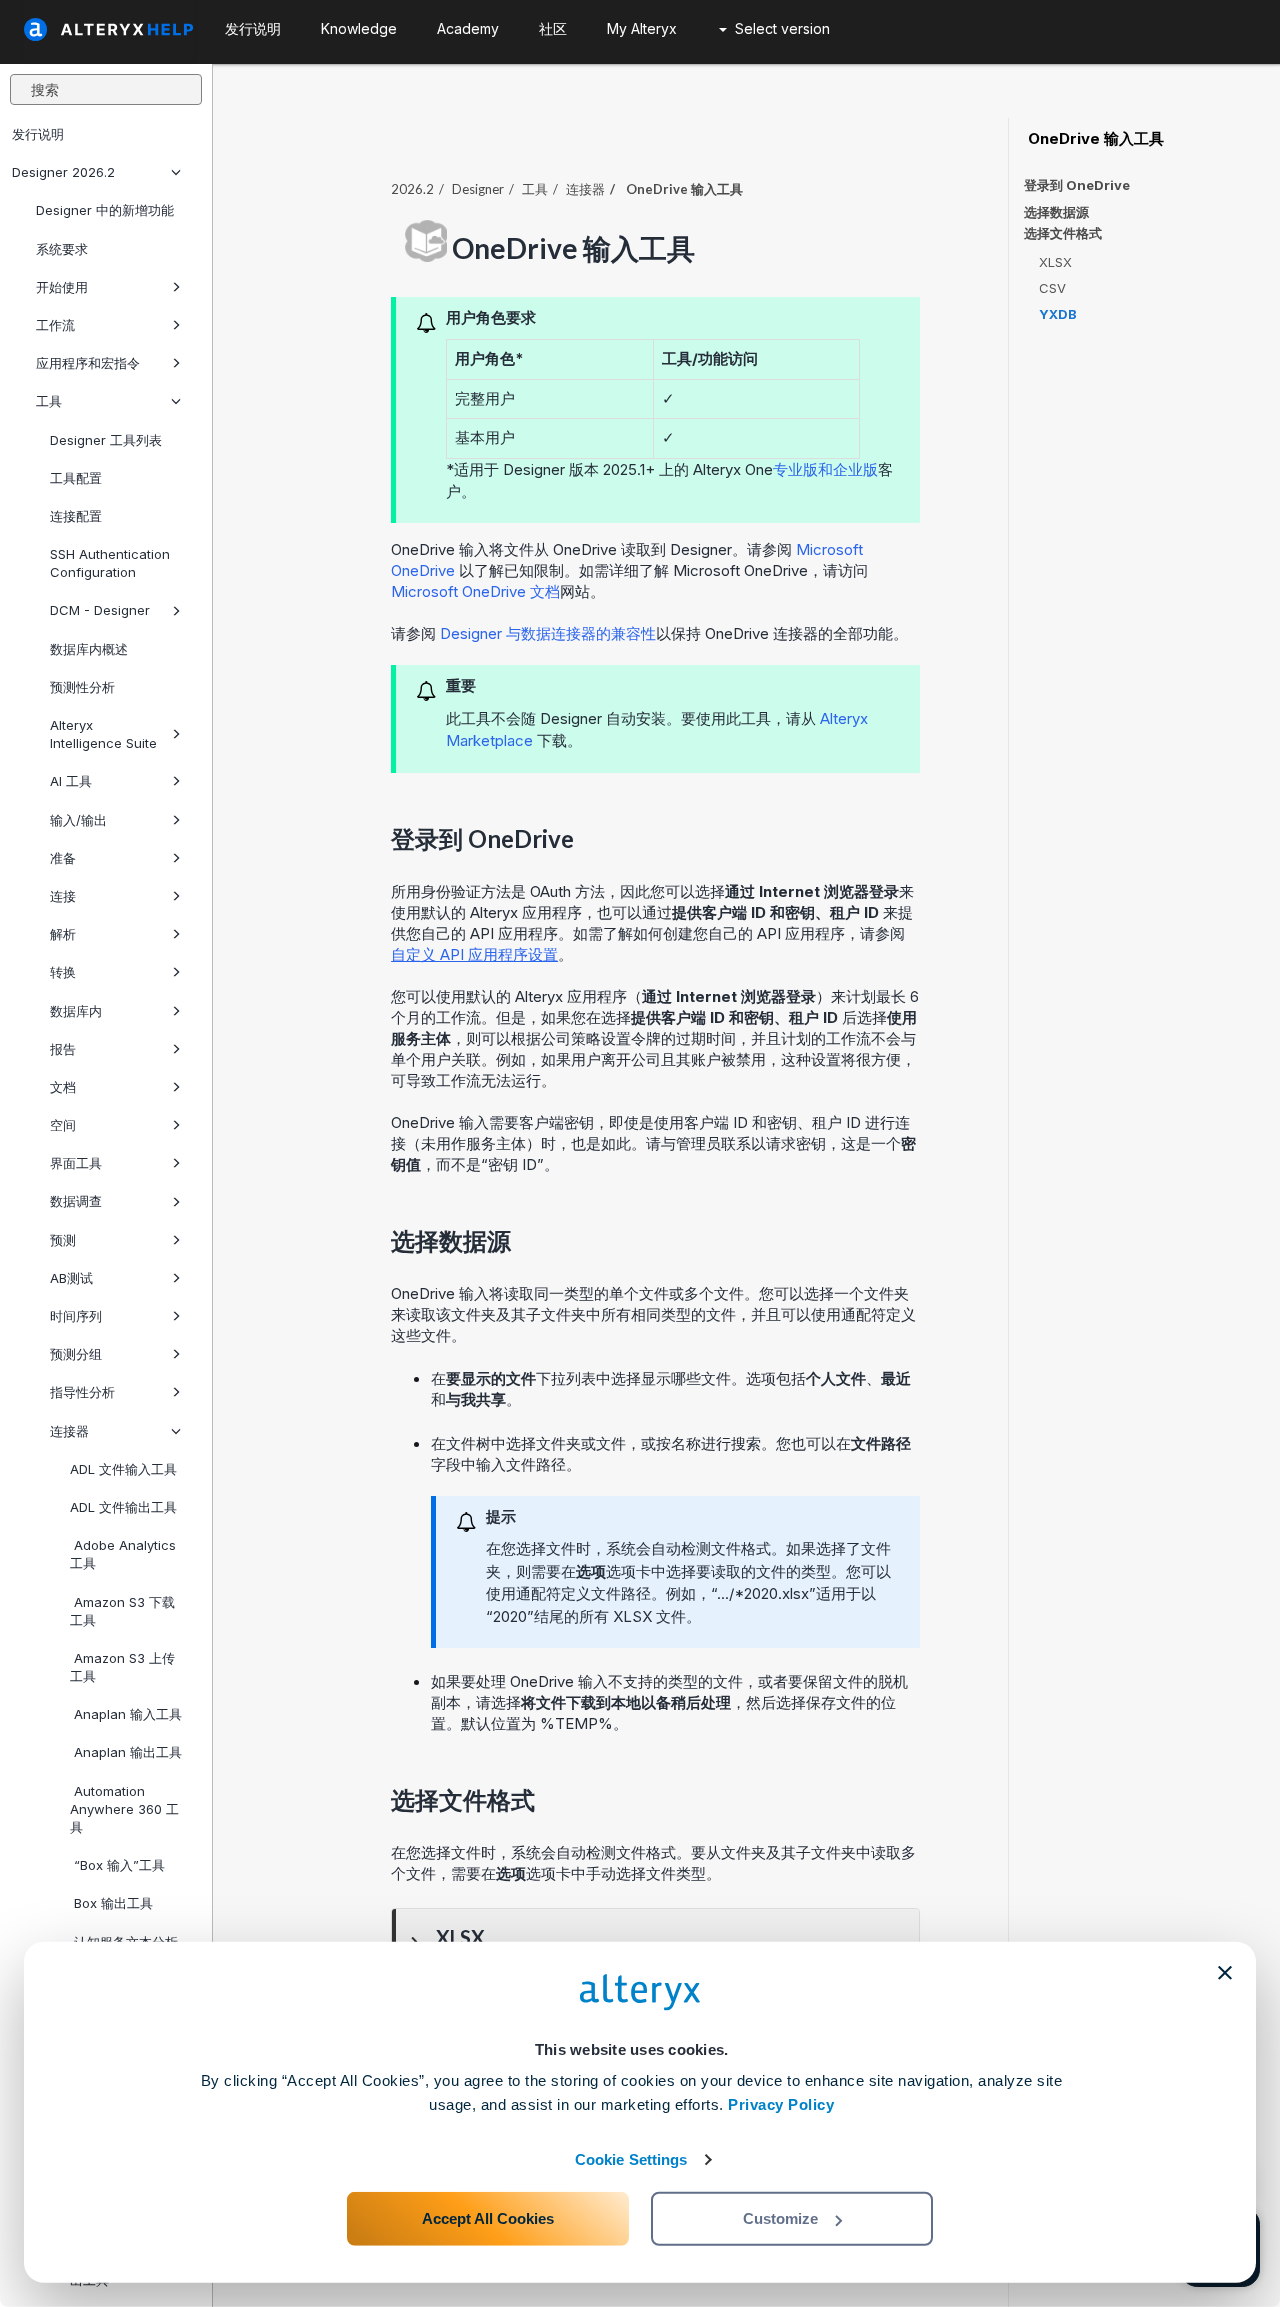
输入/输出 (78, 820)
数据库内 (76, 1011)
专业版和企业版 (825, 469)
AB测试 (71, 1278)
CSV (1052, 288)
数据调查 (76, 1201)
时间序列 (76, 1316)
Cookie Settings (631, 2159)
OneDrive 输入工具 (1094, 139)
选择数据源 (1056, 212)
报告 (63, 1049)
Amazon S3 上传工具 (122, 1667)
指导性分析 (82, 1392)
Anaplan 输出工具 (126, 1752)
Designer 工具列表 (106, 440)
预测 (63, 1240)
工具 (49, 401)
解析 (63, 934)
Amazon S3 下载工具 (122, 1611)
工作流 (55, 325)
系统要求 (62, 249)
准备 (63, 858)
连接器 (69, 1431)
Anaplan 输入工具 (126, 1714)
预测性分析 (82, 687)
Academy (468, 28)
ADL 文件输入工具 (123, 1469)
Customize (780, 2218)
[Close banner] (1225, 1973)
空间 (63, 1125)
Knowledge (359, 28)
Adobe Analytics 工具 (123, 1554)
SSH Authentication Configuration (110, 563)
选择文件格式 (1063, 233)
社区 (553, 28)
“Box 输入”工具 (117, 1865)
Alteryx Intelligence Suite (103, 734)
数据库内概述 (89, 649)
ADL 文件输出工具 (123, 1507)
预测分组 (76, 1354)
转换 (63, 972)
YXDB (1058, 314)
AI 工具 (71, 781)
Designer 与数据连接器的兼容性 (548, 633)
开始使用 (62, 287)
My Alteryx (642, 28)
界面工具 (76, 1163)
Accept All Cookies (488, 2218)
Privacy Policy (781, 2104)
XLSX (1055, 262)
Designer (478, 189)
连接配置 (76, 516)
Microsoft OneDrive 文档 (475, 591)
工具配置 (76, 478)
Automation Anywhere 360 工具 (124, 1809)
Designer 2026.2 (63, 172)
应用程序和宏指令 (88, 363)
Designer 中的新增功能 (105, 210)
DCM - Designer (100, 610)
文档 (63, 1087)
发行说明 (38, 134)
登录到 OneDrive (1077, 185)
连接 (63, 896)
